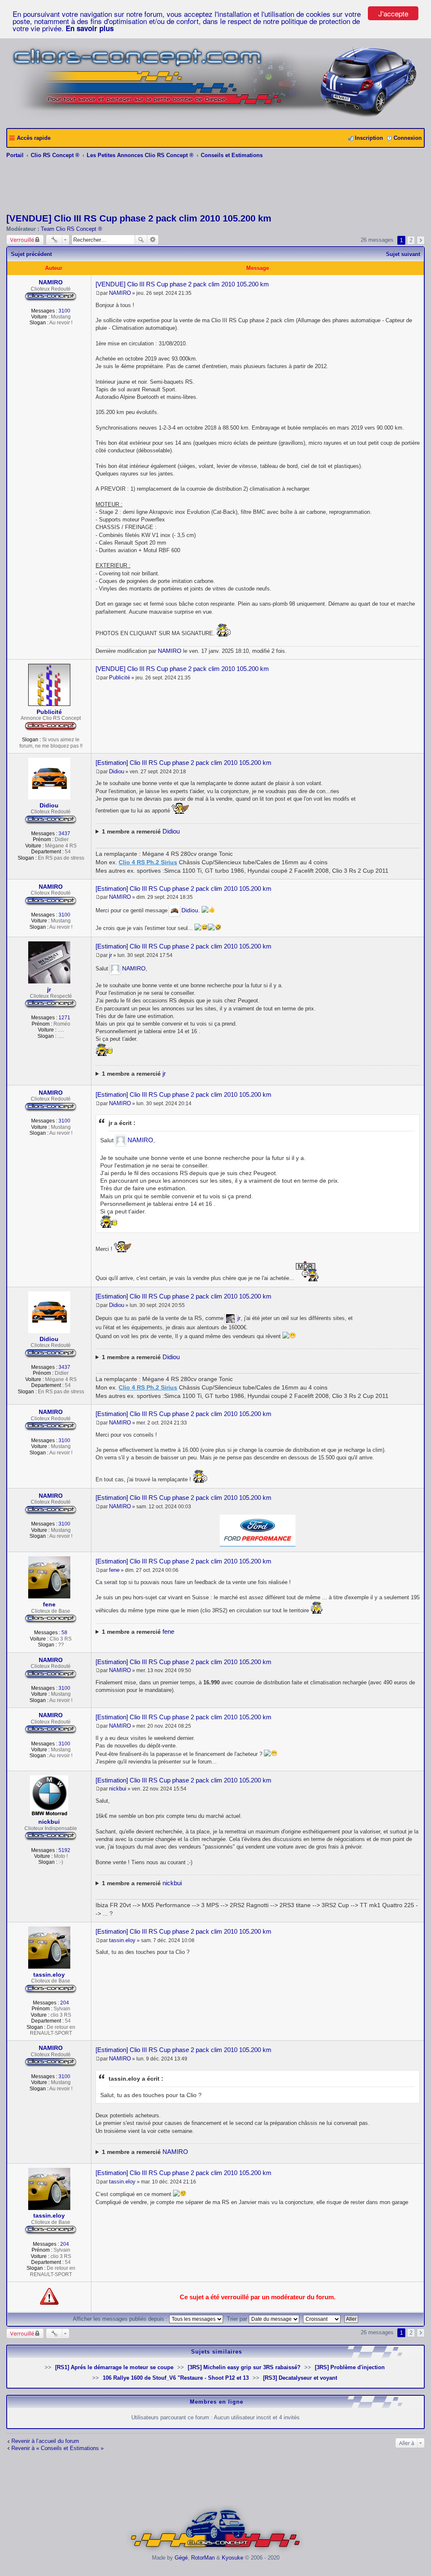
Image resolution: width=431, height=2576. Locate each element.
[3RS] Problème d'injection (350, 2367)
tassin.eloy (49, 1975)
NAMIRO (51, 282)
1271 (64, 1018)
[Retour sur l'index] (216, 2551)
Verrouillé (22, 240)
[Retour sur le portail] (215, 119)
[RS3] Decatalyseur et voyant (300, 2378)
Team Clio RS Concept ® (72, 229)
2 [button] (411, 240)
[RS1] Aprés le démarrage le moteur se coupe (114, 2367)
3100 (64, 311)
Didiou (49, 805)
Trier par (238, 2319)
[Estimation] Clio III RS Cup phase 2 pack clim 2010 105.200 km (184, 763)
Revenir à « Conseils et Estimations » (57, 2448)
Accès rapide (34, 138)
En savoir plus (90, 28)
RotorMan (203, 2558)
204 (65, 2003)
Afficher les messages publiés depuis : (121, 2319)
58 (64, 1633)
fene (49, 1604)
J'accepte (393, 13)
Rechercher (141, 240)
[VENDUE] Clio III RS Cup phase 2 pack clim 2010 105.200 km (139, 218)
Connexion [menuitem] (408, 138)
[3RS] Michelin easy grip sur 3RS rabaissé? (244, 2367)
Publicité (49, 712)
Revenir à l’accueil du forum (45, 2441)
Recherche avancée (153, 240)
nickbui (49, 1822)
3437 (64, 834)
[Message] (98, 293)
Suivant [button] (421, 240)
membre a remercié (141, 831)
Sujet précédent (31, 254)
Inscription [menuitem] (369, 138)
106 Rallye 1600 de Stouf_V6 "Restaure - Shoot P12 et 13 (176, 2378)
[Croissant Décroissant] (323, 2319)
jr (49, 989)
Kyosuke (233, 2558)
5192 (64, 1850)
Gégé (181, 2558)
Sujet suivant (403, 254)
